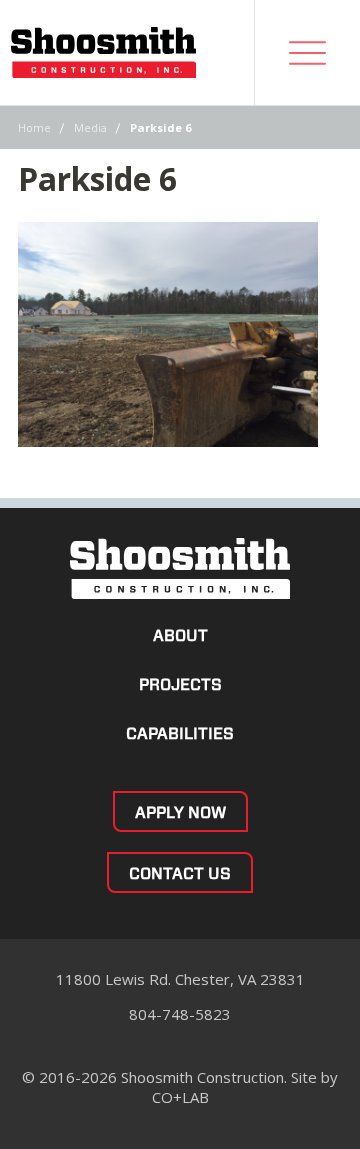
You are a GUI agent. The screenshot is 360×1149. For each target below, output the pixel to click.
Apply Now (180, 812)
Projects (180, 684)
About (180, 635)
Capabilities (180, 733)
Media (90, 127)
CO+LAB (180, 1097)
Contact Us (180, 873)
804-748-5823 (180, 1014)
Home (34, 127)
